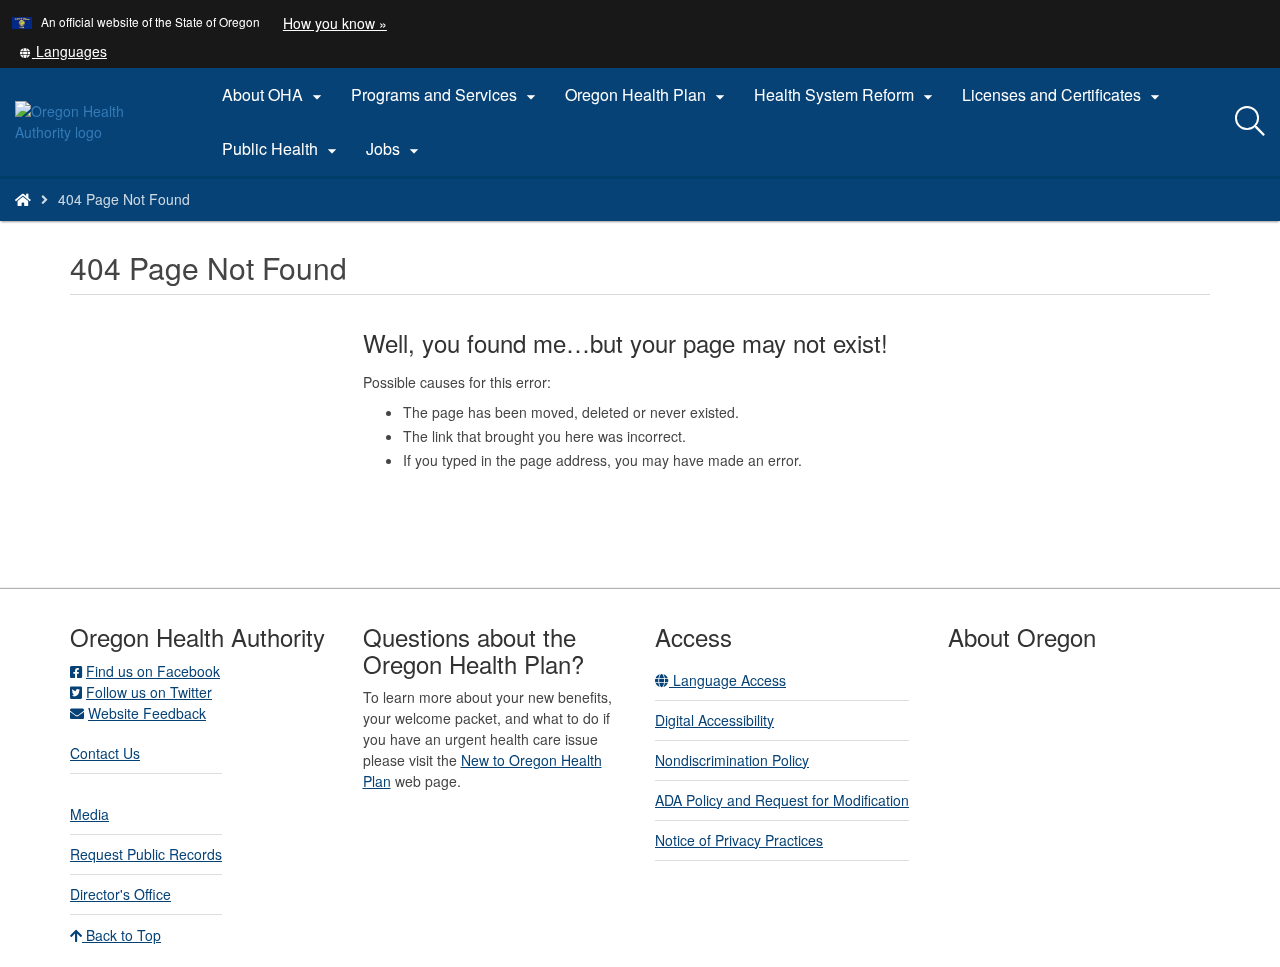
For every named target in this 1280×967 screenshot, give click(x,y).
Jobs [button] (395, 149)
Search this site (209, 224)
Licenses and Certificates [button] (1063, 95)
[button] (63, 51)
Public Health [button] (282, 149)
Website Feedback (147, 713)
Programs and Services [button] (446, 95)
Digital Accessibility (714, 720)
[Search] (1250, 122)
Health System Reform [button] (846, 95)
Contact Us (105, 753)
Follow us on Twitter (149, 692)
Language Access (727, 680)
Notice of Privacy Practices (739, 840)
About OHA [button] (274, 95)
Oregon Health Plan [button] (647, 95)
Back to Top (121, 935)
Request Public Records (146, 854)
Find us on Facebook (153, 671)
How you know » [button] (335, 23)
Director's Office (120, 894)
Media (89, 814)
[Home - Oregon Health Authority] (23, 199)
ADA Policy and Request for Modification (782, 800)
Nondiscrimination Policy (732, 760)
